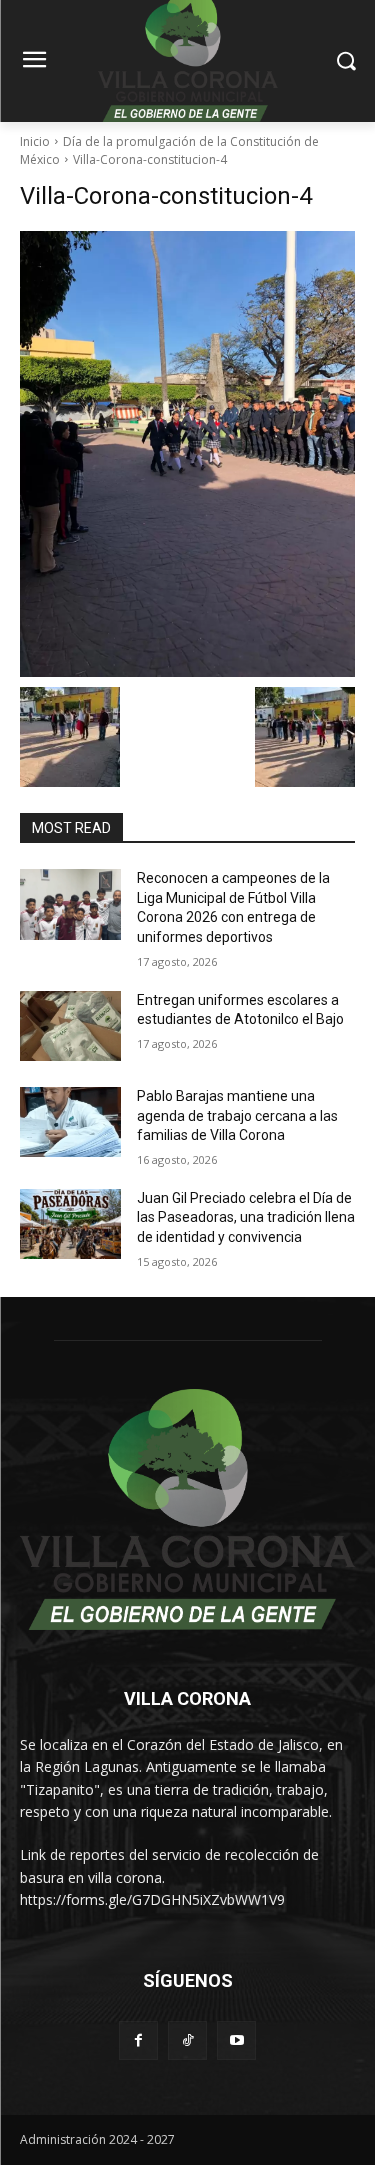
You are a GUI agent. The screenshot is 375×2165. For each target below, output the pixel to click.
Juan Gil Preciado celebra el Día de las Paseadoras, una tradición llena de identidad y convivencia (246, 1217)
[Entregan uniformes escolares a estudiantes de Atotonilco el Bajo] (70, 1026)
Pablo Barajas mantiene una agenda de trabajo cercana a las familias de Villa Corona (237, 1115)
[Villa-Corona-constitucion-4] (187, 454)
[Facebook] (138, 2040)
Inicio (35, 141)
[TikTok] (187, 2040)
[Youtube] (236, 2040)
